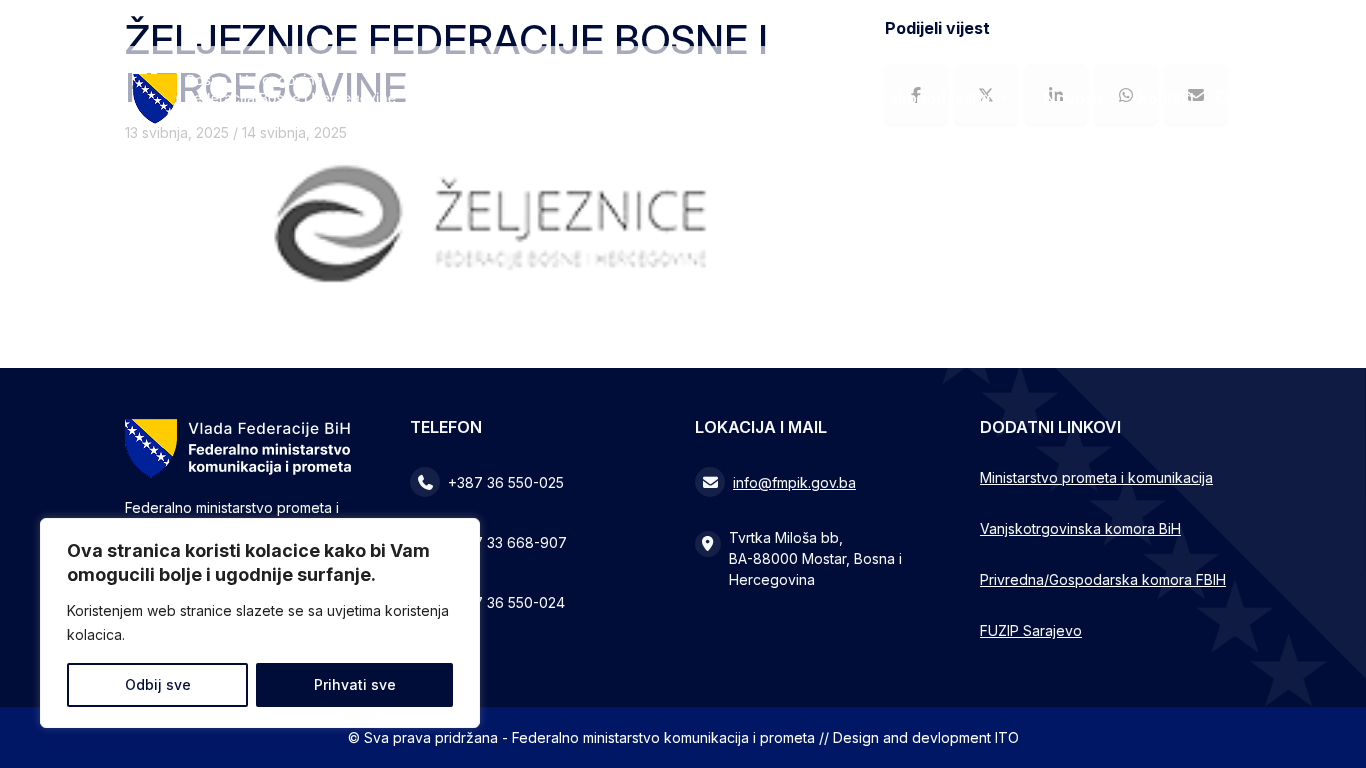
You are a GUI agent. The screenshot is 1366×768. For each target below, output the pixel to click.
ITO (1007, 737)
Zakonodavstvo (937, 98)
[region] (260, 623)
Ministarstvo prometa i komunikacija (1096, 477)
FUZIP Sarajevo (1031, 630)
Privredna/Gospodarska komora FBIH (1103, 579)
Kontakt (1166, 98)
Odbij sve (158, 684)
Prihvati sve (355, 684)
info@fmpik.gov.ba (794, 482)
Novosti (1073, 98)
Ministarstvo (785, 98)
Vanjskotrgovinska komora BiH (1080, 528)
